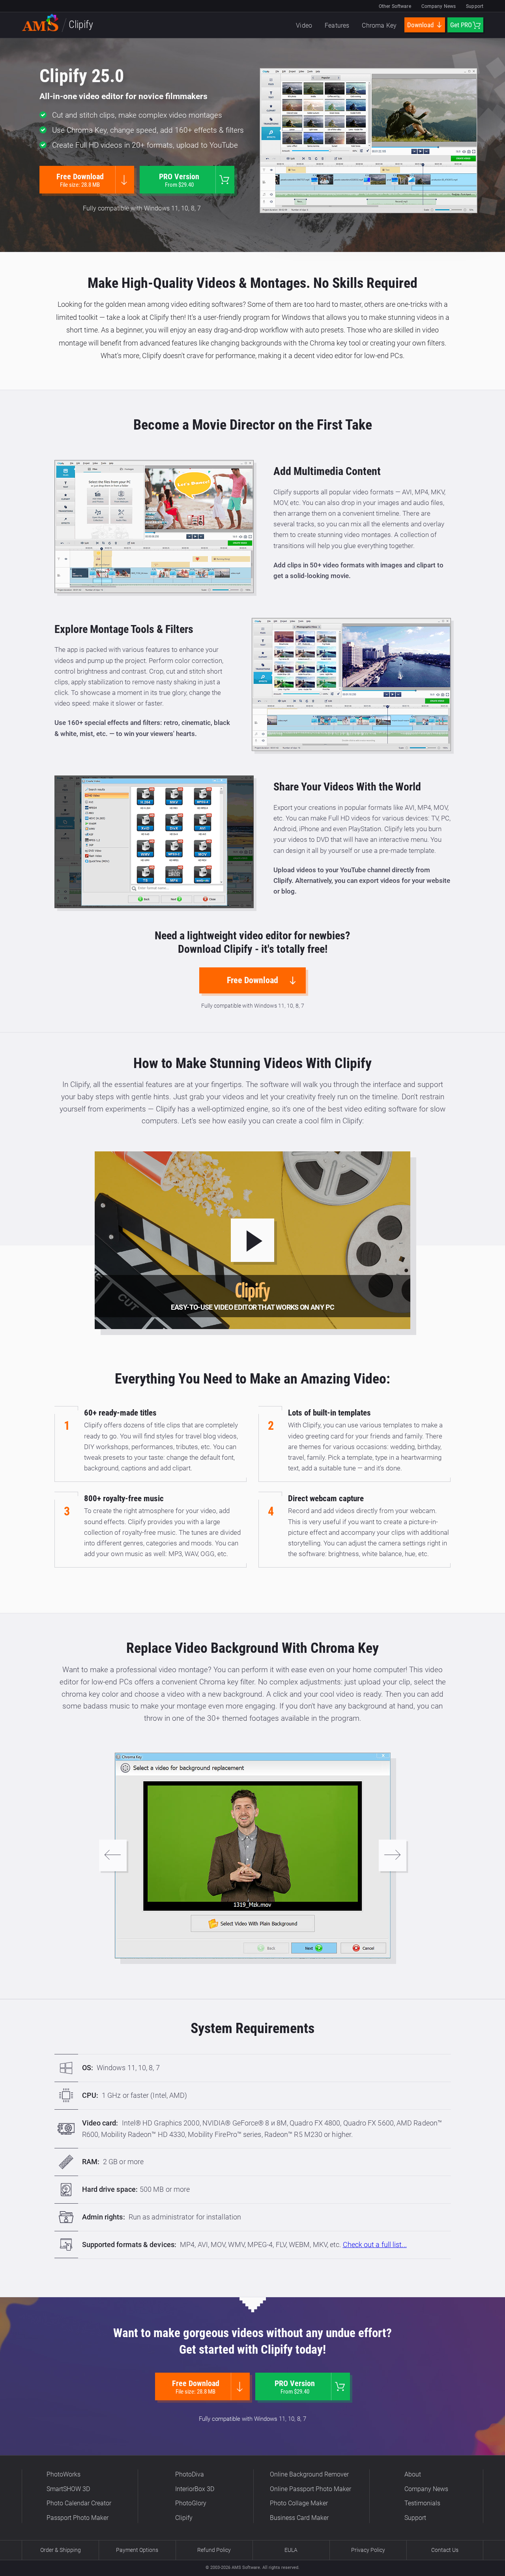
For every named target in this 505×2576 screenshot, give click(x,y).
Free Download (80, 180)
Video (304, 25)
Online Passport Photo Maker (310, 2489)
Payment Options (137, 2550)
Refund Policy (214, 2550)
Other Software (395, 6)
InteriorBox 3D (195, 2489)
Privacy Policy (368, 2550)
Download (421, 25)
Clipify (184, 2518)
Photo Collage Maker (299, 2503)
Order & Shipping (61, 2550)
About (413, 2474)
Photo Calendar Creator (79, 2503)
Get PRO (461, 25)
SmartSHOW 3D (68, 2489)
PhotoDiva (190, 2474)
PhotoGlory (191, 2503)
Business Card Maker (299, 2518)
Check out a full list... (375, 2245)
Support (475, 6)
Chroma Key (379, 25)
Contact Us (445, 2550)
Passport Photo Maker (78, 2518)
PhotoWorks (64, 2474)
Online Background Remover (309, 2474)
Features (337, 25)
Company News (439, 6)
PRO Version (179, 180)
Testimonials (422, 2503)
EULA (291, 2550)
